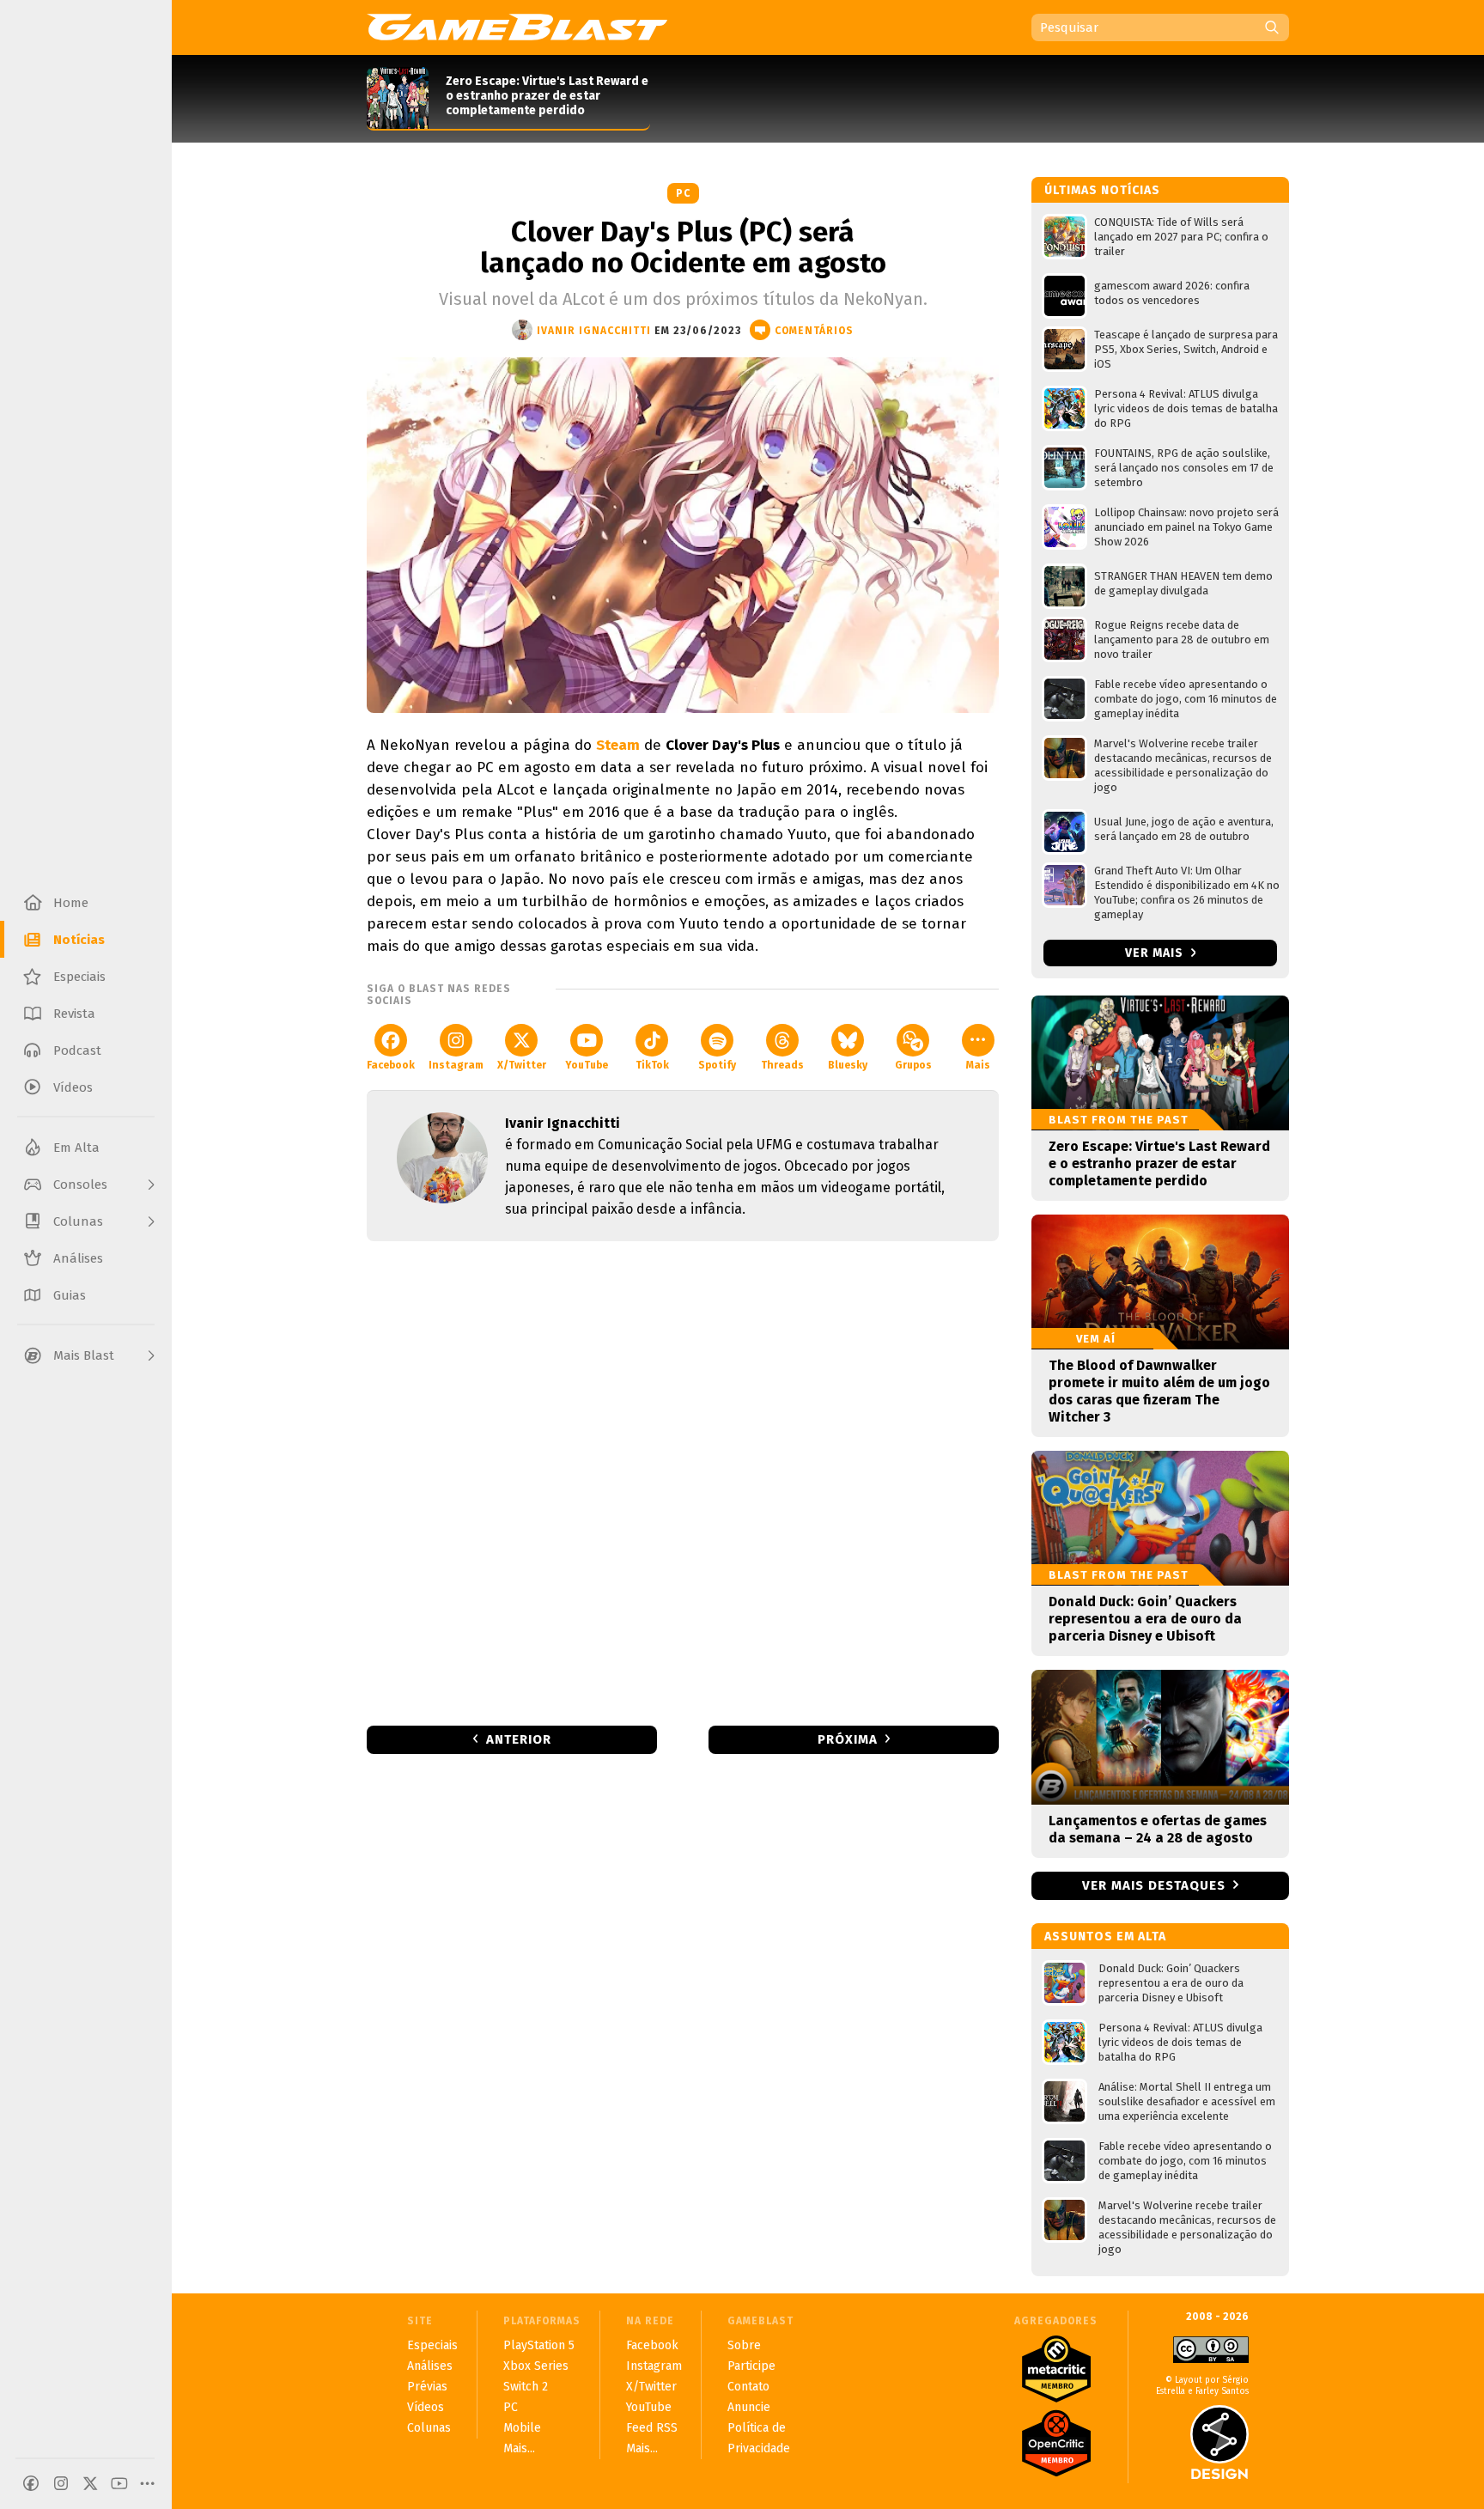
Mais (978, 1065)
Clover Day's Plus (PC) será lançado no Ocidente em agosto (683, 247)
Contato (748, 2387)
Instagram (456, 1065)
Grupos (913, 1065)
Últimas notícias (1102, 190)
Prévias (427, 2387)
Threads (782, 1065)
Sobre (744, 2345)
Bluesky (848, 1065)
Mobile (522, 2428)
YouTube (587, 1065)
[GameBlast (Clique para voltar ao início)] (517, 27)
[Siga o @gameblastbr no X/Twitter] (90, 2483)
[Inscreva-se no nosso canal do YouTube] (119, 2483)
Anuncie (749, 2407)
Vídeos (426, 2407)
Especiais (432, 2345)
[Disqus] (683, 1482)
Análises (430, 2366)
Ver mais (1156, 953)
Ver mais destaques (1154, 1885)
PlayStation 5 (539, 2345)
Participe (751, 2366)
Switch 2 (526, 2387)
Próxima (848, 1739)
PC (683, 193)
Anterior (519, 1739)
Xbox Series (536, 2366)
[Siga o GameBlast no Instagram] (61, 2483)
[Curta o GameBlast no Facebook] (31, 2483)
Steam (618, 745)
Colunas (429, 2428)
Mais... (519, 2448)
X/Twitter (522, 1065)
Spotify (717, 1065)
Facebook (391, 1065)
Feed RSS (652, 2428)
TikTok (652, 1065)
